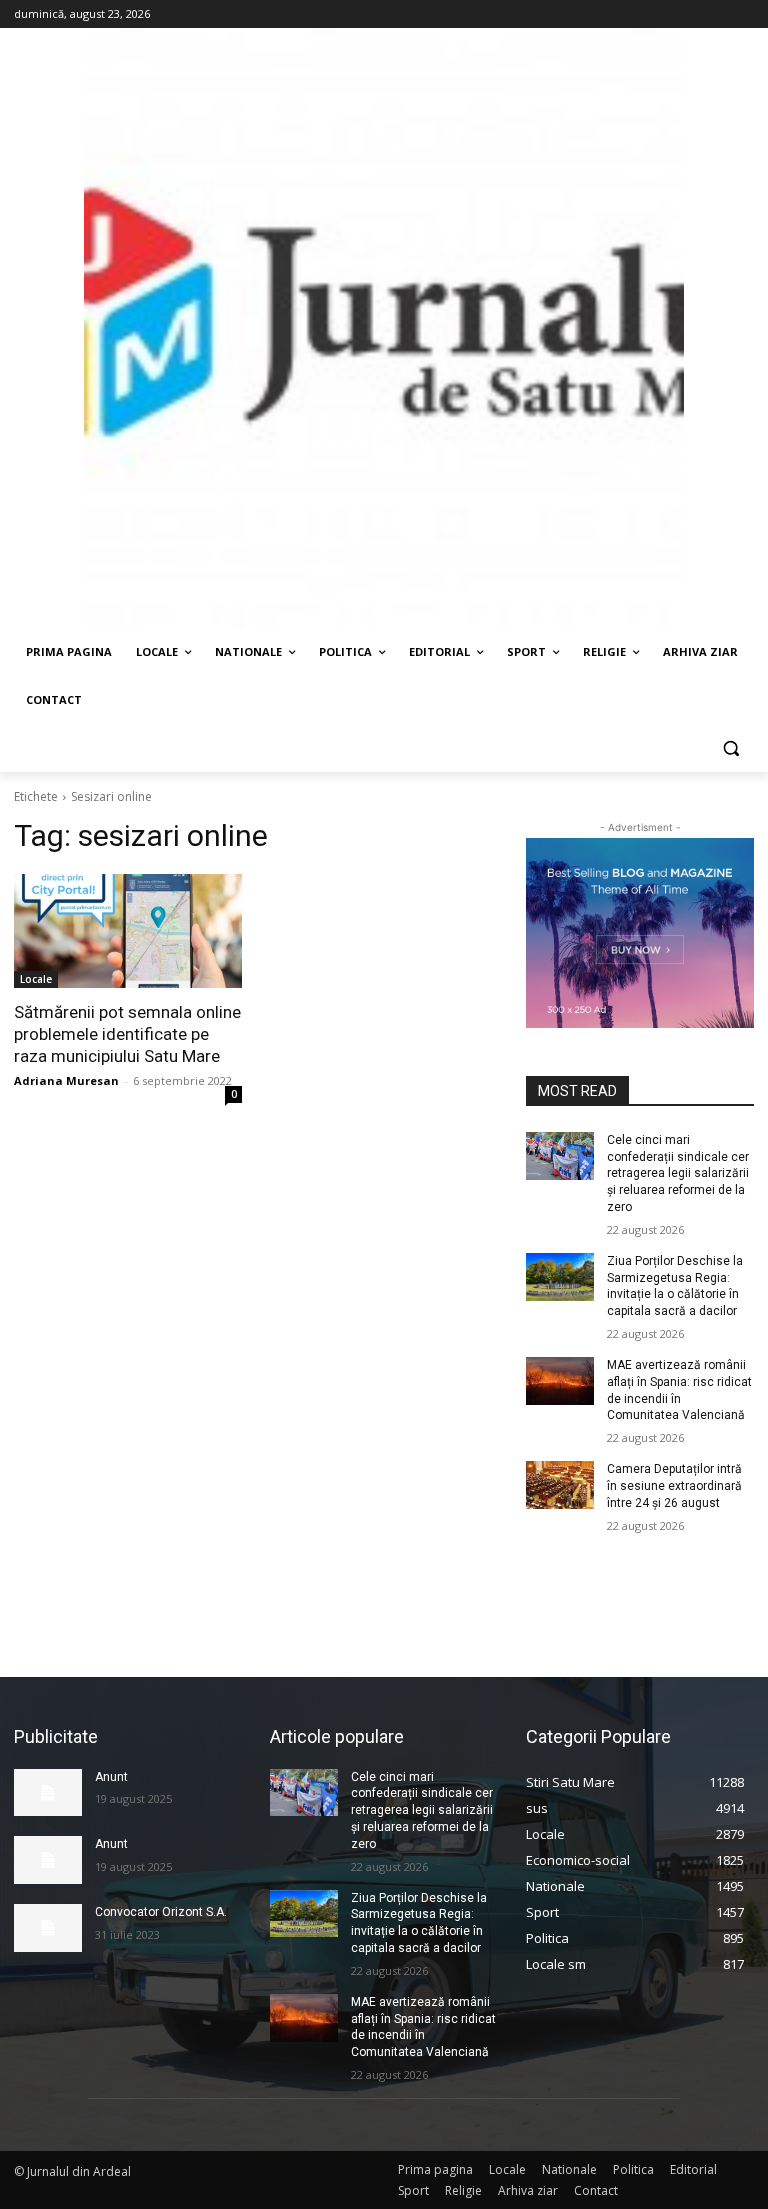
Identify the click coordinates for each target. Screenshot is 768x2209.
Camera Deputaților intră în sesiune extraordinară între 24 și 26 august (674, 1486)
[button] (730, 748)
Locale (36, 979)
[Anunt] (48, 1793)
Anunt (111, 1777)
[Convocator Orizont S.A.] (48, 1928)
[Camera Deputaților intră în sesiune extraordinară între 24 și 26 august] (560, 1485)
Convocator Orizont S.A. (161, 1912)
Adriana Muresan (66, 1080)
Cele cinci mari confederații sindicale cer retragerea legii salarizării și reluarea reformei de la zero (678, 1173)
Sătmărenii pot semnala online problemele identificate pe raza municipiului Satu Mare (127, 1034)
